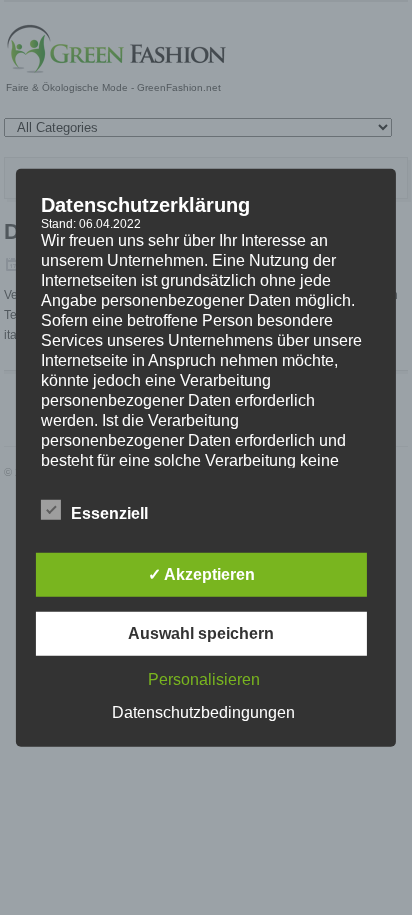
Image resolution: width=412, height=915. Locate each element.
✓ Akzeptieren (201, 574)
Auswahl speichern (201, 633)
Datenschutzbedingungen (203, 712)
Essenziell (109, 513)
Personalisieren (204, 679)
